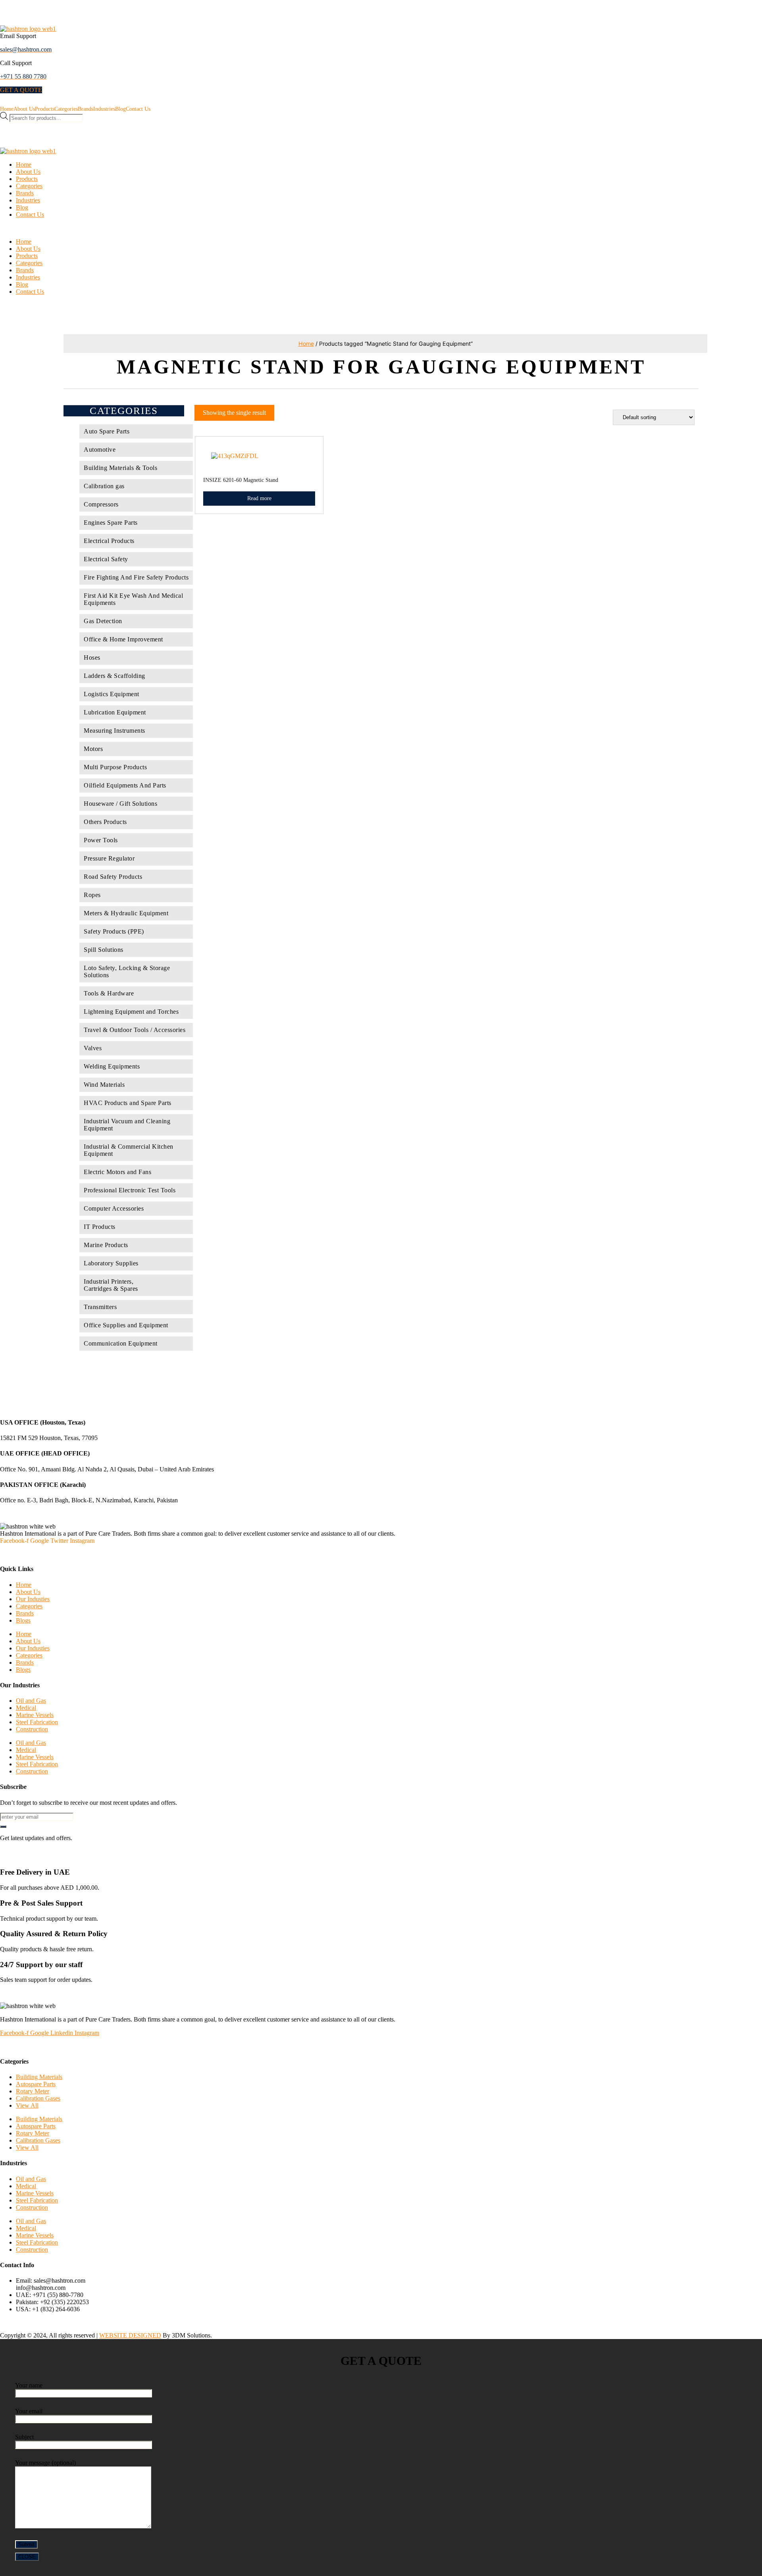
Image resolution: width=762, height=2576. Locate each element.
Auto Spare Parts (107, 431)
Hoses (92, 657)
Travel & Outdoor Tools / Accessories (135, 1030)
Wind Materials (104, 1085)
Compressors (101, 504)
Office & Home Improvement (123, 639)
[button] (21, 90)
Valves (93, 1048)
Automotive (100, 450)
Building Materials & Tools (120, 468)
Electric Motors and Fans (117, 1172)
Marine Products (106, 1245)
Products (45, 109)
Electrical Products (109, 541)
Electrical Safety (106, 559)
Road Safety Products (113, 877)
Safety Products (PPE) (114, 931)
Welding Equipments (112, 1066)
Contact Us (138, 109)
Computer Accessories (114, 1208)
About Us (24, 109)
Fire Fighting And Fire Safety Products (136, 577)
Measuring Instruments (114, 731)
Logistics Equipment (112, 694)
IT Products (100, 1227)
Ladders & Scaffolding (114, 676)
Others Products (105, 822)
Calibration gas (104, 486)
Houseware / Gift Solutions (120, 804)
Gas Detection (103, 621)
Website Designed (130, 2335)
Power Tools (101, 840)
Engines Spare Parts (111, 523)
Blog (120, 109)
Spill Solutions (104, 950)
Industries (104, 109)
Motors (93, 749)
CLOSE (27, 2557)
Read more (259, 498)
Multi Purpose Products (115, 767)
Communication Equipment (121, 1343)
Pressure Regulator (109, 858)
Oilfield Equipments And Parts (125, 785)
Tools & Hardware (109, 993)
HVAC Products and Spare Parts (128, 1103)
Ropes (92, 895)
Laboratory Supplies (111, 1263)
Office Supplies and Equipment (126, 1325)
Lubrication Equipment (115, 712)
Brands (86, 109)
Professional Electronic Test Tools (130, 1190)
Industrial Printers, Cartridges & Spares (111, 1285)
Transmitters (100, 1307)
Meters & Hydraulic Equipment (126, 913)
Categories (66, 109)
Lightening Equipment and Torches (131, 1012)
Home (7, 109)
